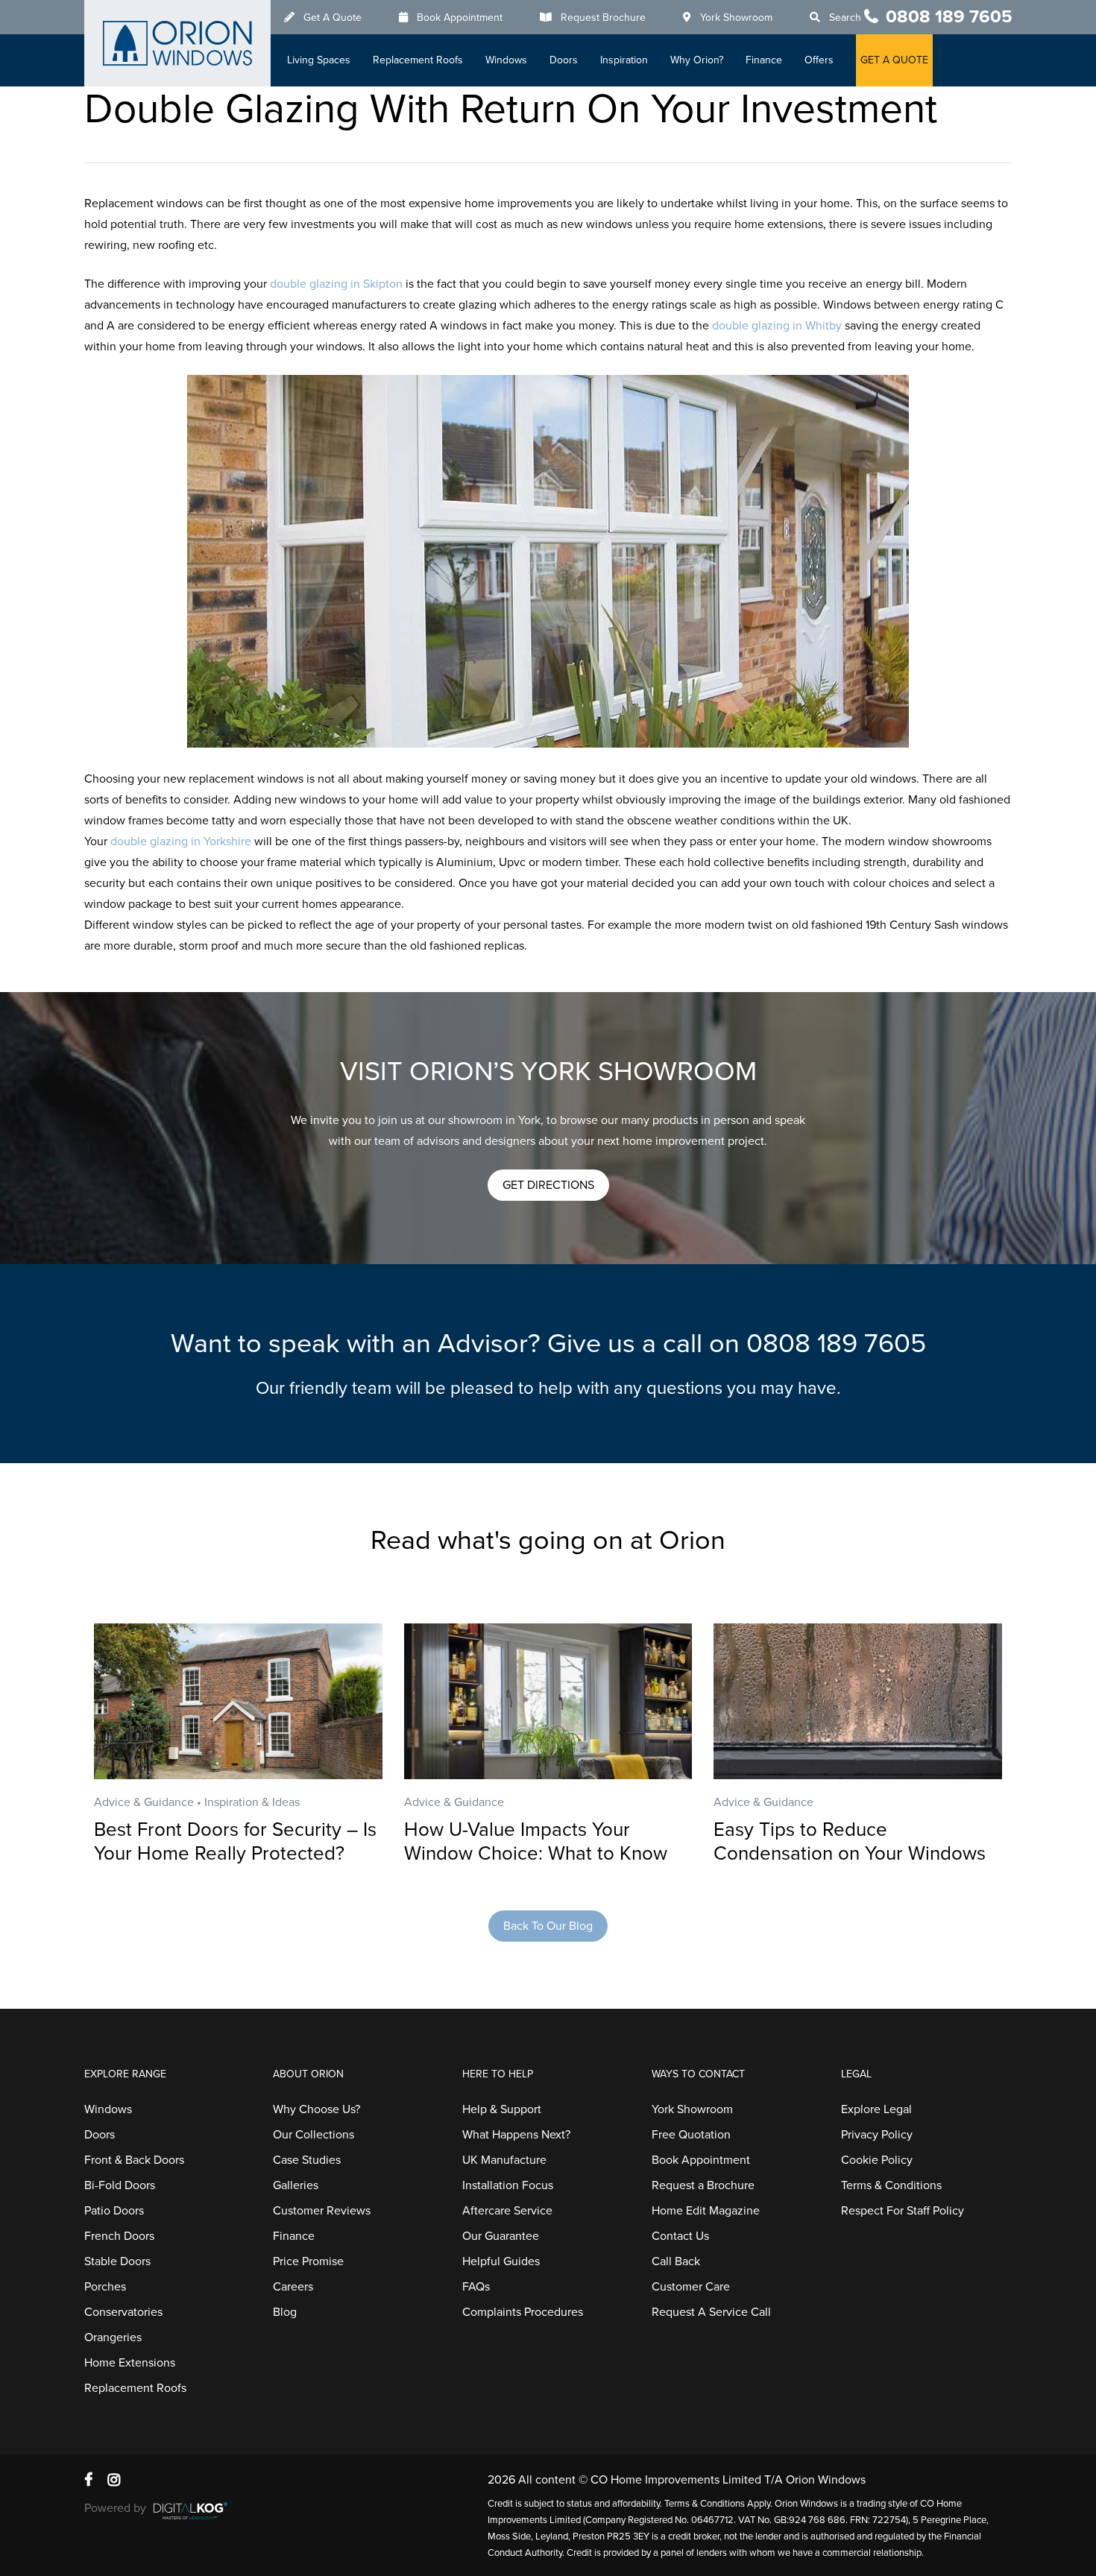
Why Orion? (697, 60)
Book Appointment (460, 18)
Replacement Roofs (418, 60)
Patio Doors (114, 2211)
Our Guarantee (501, 2236)
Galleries (296, 2185)
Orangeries (113, 2337)
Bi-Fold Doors (120, 2185)
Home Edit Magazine (706, 2211)
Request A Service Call (711, 2312)
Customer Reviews (322, 2211)
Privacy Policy (877, 2135)
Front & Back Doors (134, 2160)
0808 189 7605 (949, 17)
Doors (564, 60)
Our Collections (314, 2135)
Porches (105, 2287)
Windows (506, 60)
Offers (819, 60)
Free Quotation (691, 2135)
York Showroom (736, 18)
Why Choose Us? (316, 2109)
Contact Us (680, 2236)
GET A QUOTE (894, 60)
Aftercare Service (507, 2211)
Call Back (676, 2261)
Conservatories (123, 2312)
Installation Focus (508, 2185)
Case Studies (307, 2160)
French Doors (119, 2236)
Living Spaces (319, 60)
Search (845, 18)
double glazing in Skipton (336, 284)
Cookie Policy (877, 2160)
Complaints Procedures (523, 2312)
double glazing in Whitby (777, 326)
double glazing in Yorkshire (181, 842)
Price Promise (308, 2261)
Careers (293, 2287)
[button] (548, 1185)
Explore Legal (876, 2109)
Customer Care (691, 2287)
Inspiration (624, 60)
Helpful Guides (501, 2261)
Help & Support (502, 2109)
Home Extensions (130, 2363)
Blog (285, 2312)
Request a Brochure (703, 2185)
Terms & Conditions (891, 2185)
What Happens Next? (516, 2135)
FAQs (476, 2287)
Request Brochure (603, 18)
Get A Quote (333, 18)
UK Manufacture (504, 2160)
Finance (764, 60)
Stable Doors (117, 2261)
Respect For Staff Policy (903, 2211)
